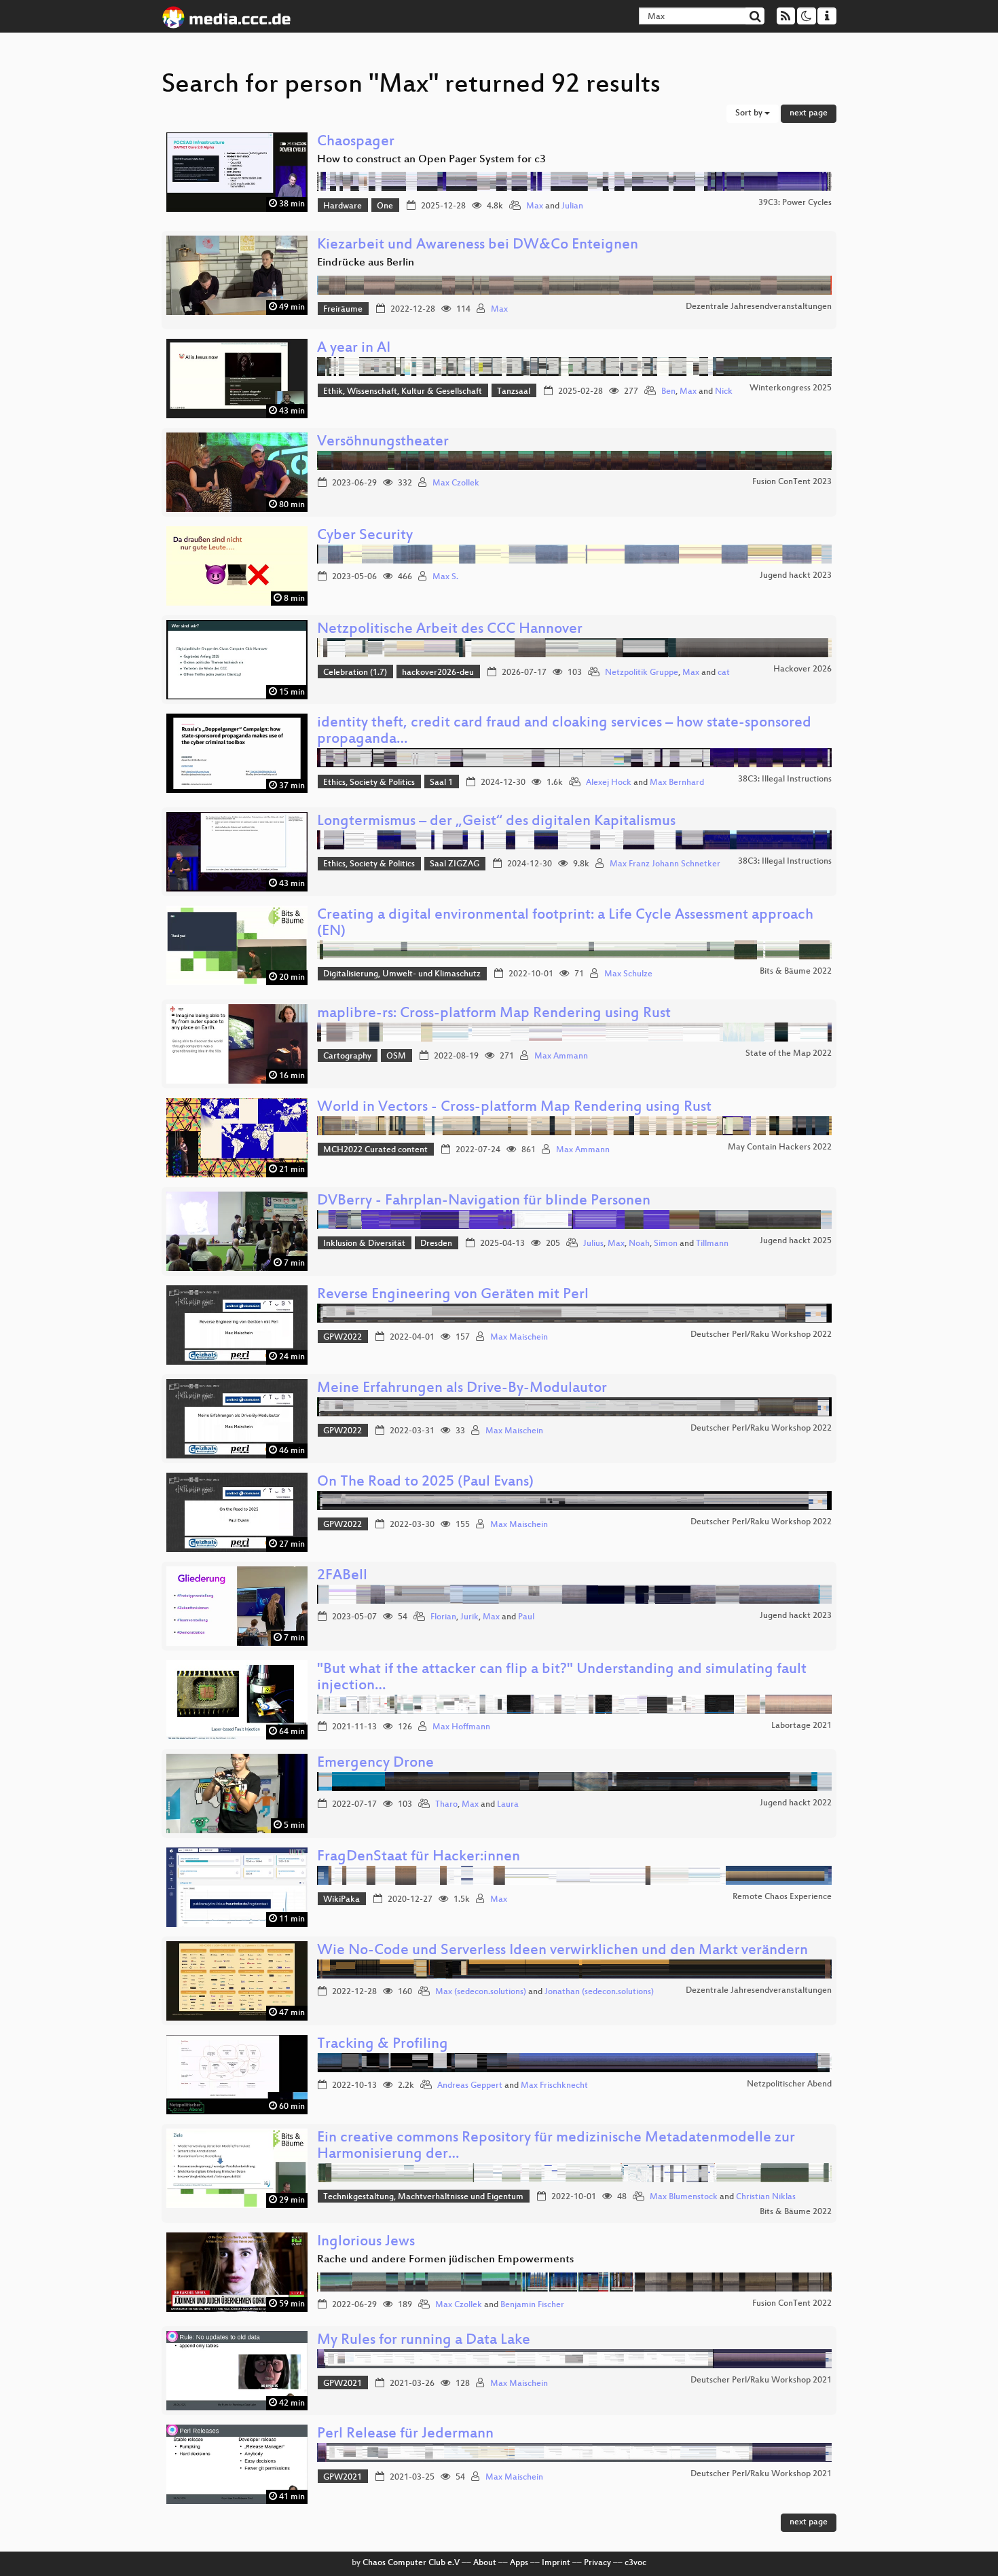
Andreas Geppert (470, 2086)
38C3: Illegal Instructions (785, 779)
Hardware (343, 206)
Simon (666, 1244)
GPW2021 (343, 2384)
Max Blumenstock (684, 2197)
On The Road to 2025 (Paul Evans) (425, 1483)
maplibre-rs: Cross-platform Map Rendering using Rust (494, 1014)
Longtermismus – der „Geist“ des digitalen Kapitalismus (496, 822)
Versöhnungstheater (383, 442)
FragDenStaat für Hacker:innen (419, 1857)
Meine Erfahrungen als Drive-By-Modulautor (462, 1389)
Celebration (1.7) (355, 673)
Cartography (347, 1056)
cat (724, 673)
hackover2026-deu (438, 673)
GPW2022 (343, 1338)
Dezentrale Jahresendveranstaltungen (759, 307)
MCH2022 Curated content (375, 1150)
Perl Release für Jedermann (405, 2434)
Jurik (469, 1617)
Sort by (750, 113)
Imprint (556, 2563)
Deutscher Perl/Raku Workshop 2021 (761, 2380)
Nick (724, 392)
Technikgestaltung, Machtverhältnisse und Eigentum (423, 2197)
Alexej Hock (609, 783)
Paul (526, 1617)
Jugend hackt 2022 (796, 1803)
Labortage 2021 (801, 1726)
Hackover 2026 (802, 669)
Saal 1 (441, 783)
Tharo (446, 1805)
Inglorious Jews (366, 2242)
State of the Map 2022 (789, 1054)
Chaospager (356, 142)
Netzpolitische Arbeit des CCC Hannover (450, 630)
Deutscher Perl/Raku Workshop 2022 (761, 1335)
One (385, 206)
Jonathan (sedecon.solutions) (599, 1992)
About (485, 2563)
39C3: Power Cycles (795, 203)
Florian (443, 1617)
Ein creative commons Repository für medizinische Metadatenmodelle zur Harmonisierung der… (556, 2147)
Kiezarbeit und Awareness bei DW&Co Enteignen (478, 245)
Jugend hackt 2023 (796, 576)
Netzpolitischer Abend (789, 2084)
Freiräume (343, 310)
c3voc (635, 2563)
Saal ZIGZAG (455, 864)
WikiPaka (341, 1900)
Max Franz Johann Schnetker (665, 864)
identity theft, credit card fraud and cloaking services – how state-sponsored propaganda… (564, 732)
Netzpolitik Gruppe (642, 673)
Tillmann (712, 1244)
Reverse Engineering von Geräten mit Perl (453, 1295)
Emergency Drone (375, 1764)
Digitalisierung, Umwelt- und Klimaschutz (402, 974)
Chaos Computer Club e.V (411, 2563)
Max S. (445, 577)
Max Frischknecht (554, 2086)
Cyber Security (365, 536)
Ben (668, 392)
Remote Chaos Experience (782, 1897)
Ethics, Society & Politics (369, 783)
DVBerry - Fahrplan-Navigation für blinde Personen (484, 1201)
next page (809, 113)
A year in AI (354, 349)
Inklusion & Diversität (364, 1244)
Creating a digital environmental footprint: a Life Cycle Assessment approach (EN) (565, 924)
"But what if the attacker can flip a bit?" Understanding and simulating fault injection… (562, 1678)
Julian (572, 206)
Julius (593, 1244)
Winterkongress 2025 (791, 388)
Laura (508, 1805)
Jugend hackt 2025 (796, 1241)
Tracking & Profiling (383, 2045)
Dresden (436, 1244)
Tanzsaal (514, 392)
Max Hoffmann (461, 1727)
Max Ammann (561, 1056)
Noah (639, 1244)
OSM (396, 1056)
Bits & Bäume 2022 (796, 972)
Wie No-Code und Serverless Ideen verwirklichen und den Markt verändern (562, 1951)
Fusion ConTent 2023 (792, 482)
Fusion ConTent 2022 (792, 2304)
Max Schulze (628, 974)
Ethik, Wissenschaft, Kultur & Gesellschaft (403, 392)
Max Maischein (519, 1338)
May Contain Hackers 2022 (780, 1147)
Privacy (597, 2563)
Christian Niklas (766, 2197)
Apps (519, 2563)
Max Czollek (456, 483)
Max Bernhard (677, 783)
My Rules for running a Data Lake (424, 2341)
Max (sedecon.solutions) (481, 1992)
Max (535, 206)
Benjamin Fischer (532, 2305)
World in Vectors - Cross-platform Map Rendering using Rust (514, 1108)
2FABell (342, 1576)
